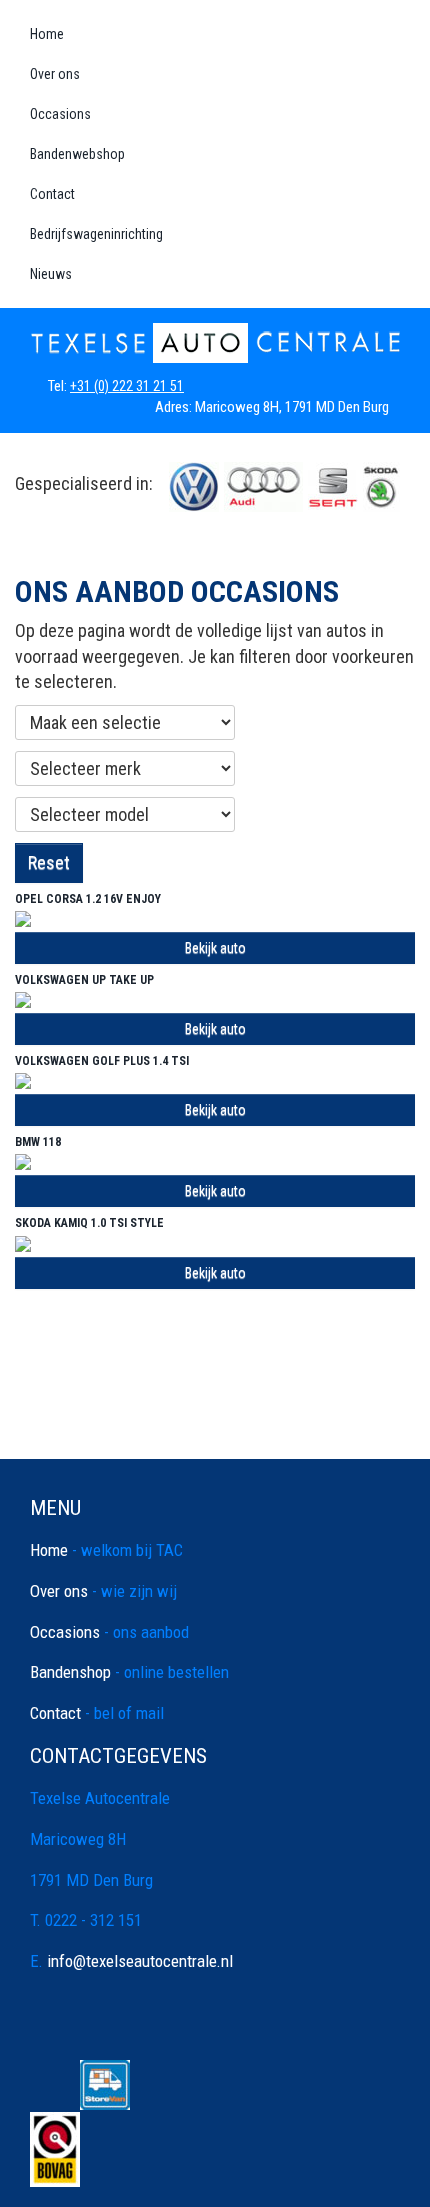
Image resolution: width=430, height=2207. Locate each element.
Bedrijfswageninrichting (96, 234)
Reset (49, 862)
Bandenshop (78, 1689)
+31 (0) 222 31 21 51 (128, 386)
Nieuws (51, 274)
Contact (52, 194)
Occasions (60, 114)
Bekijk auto (215, 948)
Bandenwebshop (77, 154)
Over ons (55, 74)
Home (47, 34)
